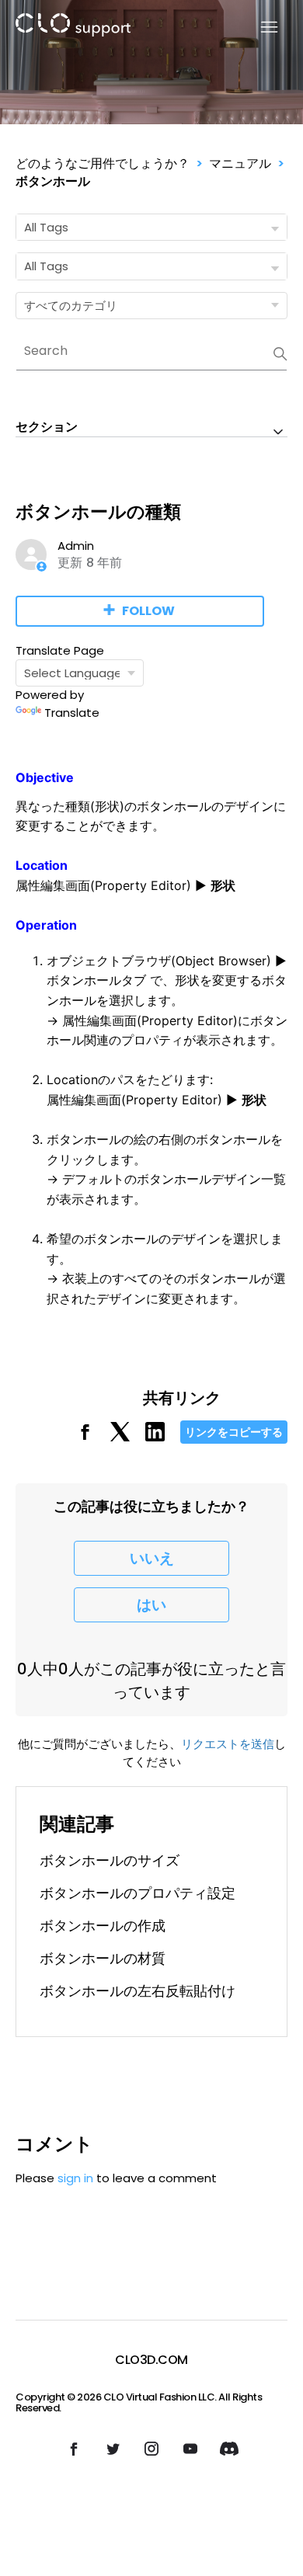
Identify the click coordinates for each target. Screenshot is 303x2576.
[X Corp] (120, 1437)
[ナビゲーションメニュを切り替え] (260, 28)
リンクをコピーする (234, 1432)
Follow (148, 611)
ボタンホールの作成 (103, 1926)
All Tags (46, 227)
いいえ (152, 1558)
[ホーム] (73, 28)
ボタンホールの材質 (103, 1958)
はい (151, 1605)
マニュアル (240, 163)
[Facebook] (85, 1437)
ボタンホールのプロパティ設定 (138, 1893)
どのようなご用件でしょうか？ (103, 163)
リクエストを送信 (228, 1744)
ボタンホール (53, 181)
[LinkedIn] (155, 1437)
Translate (72, 713)
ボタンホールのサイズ (110, 1860)
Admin (76, 546)
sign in (75, 2178)
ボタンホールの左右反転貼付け (138, 1991)
